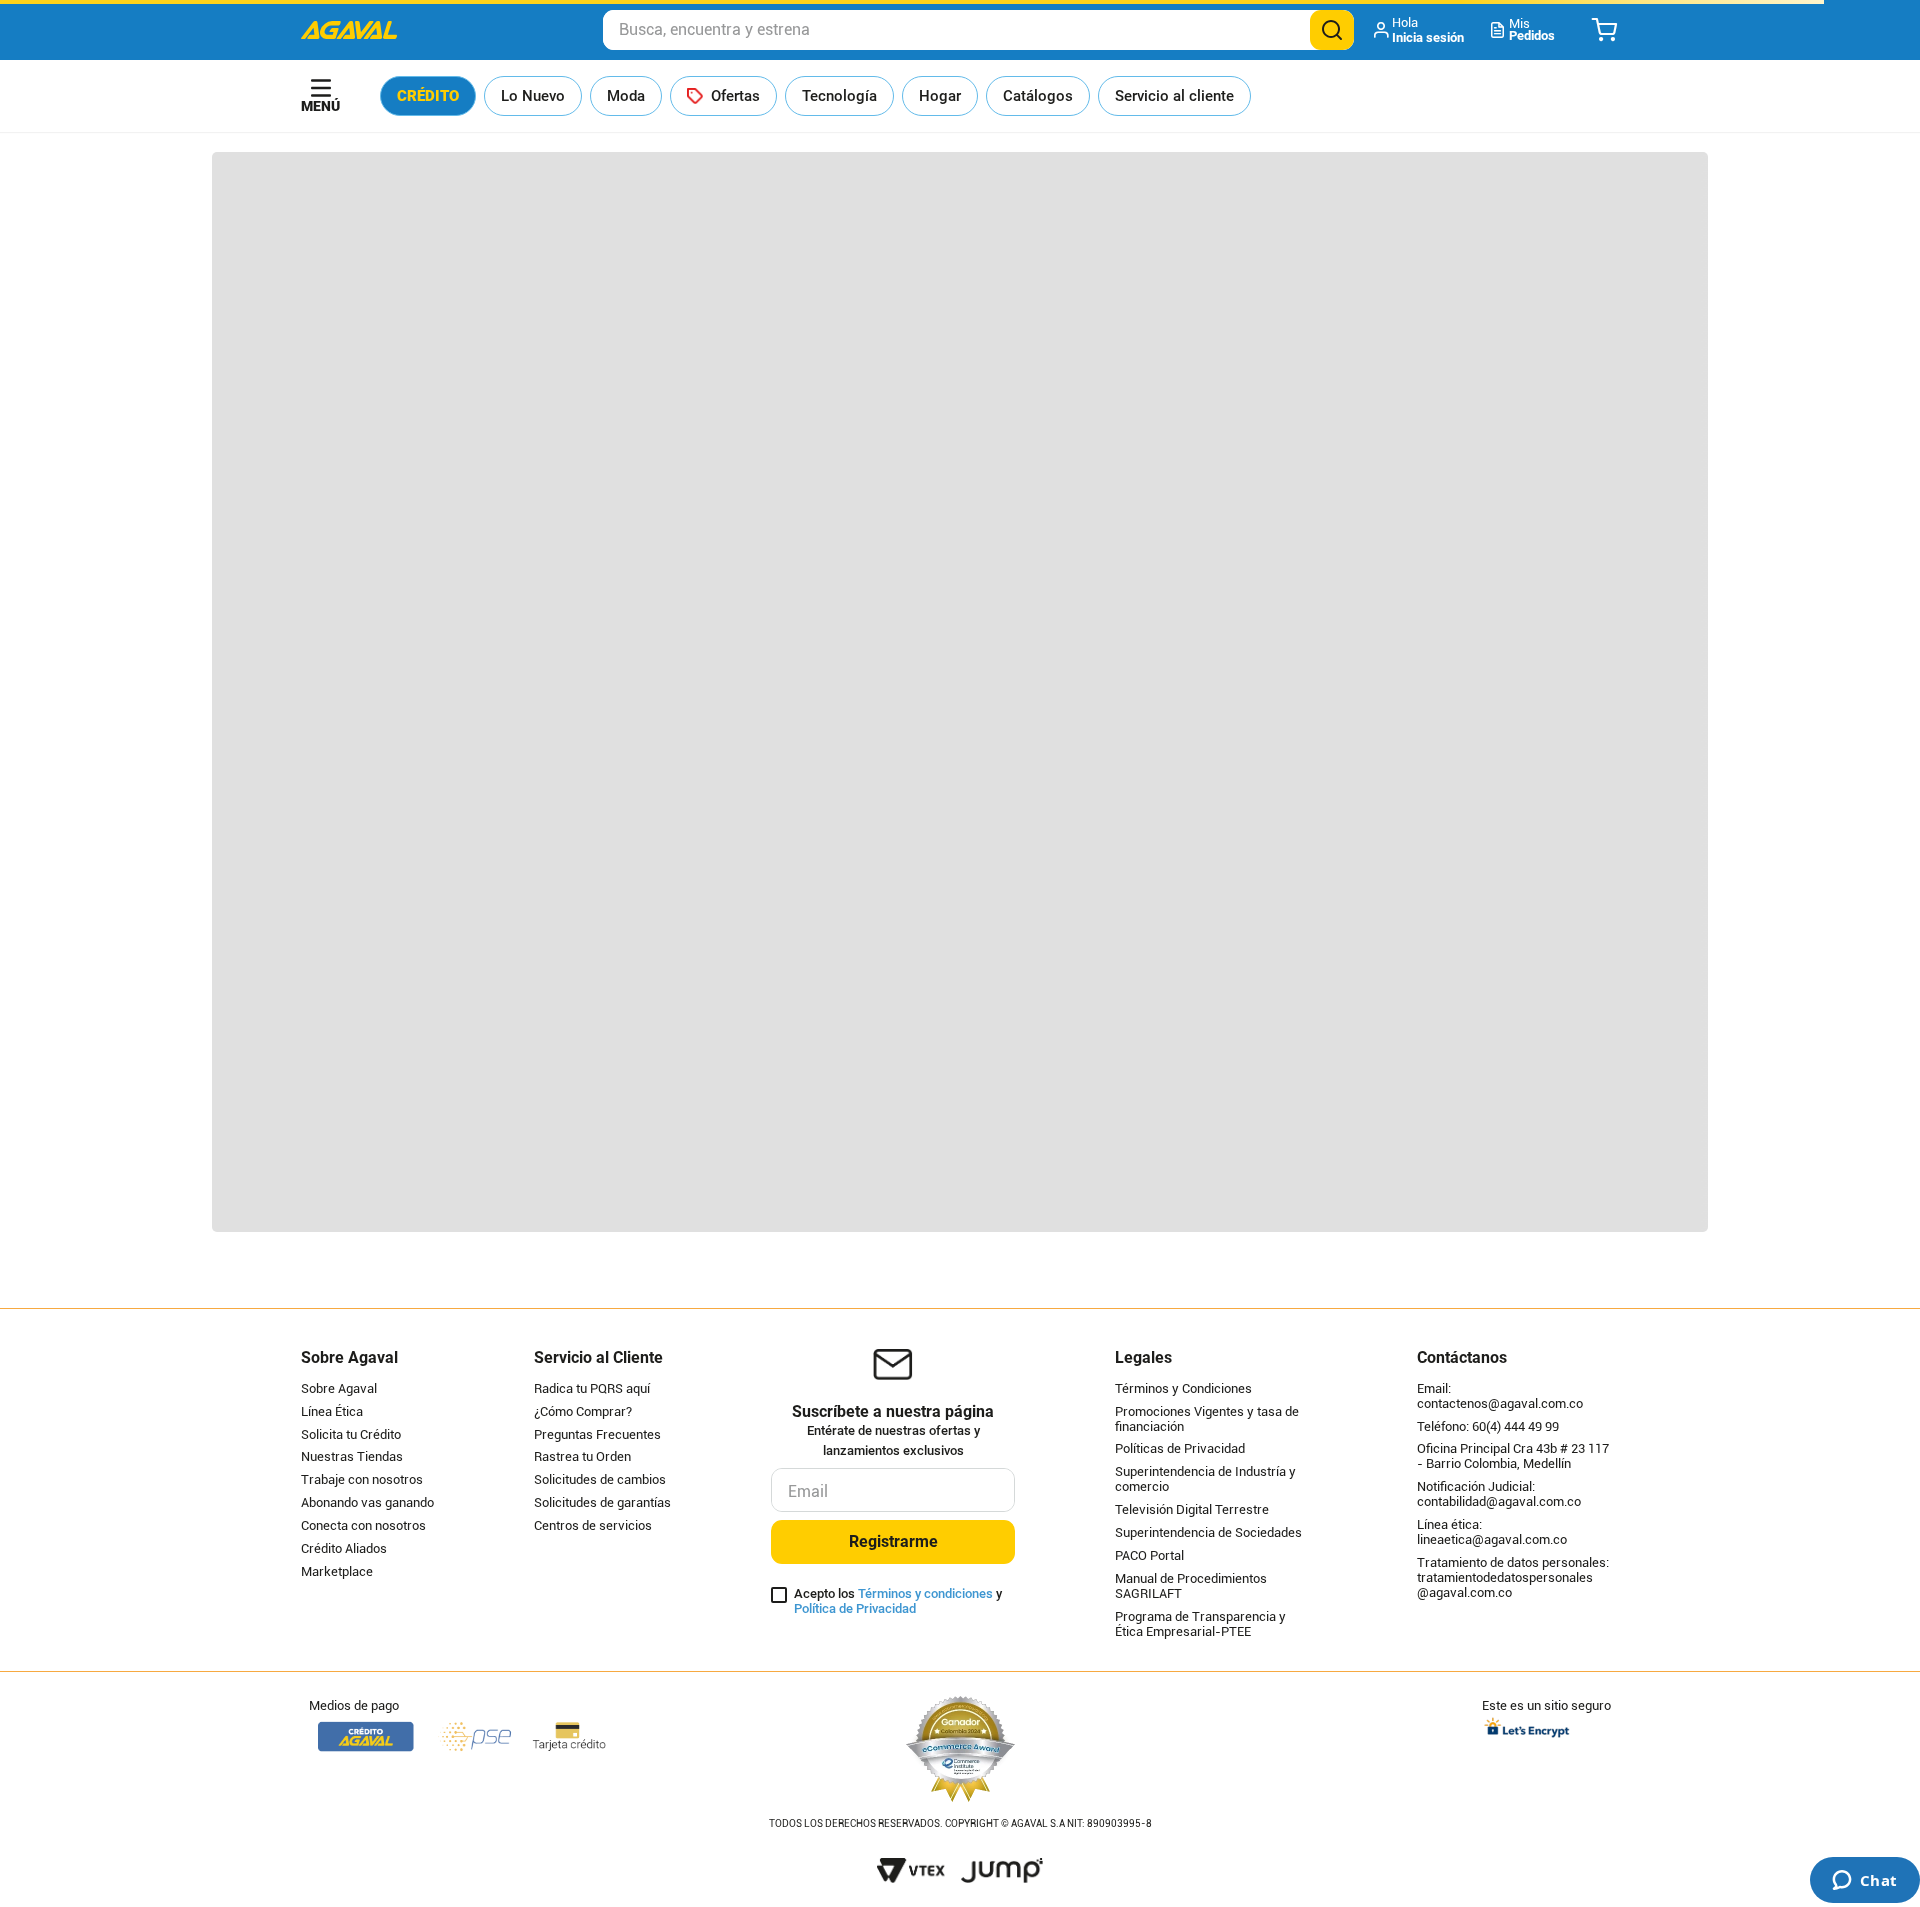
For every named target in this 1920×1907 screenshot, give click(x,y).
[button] (1420, 30)
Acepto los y (898, 1601)
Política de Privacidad (855, 1608)
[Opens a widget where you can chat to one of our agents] (1864, 1882)
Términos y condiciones (925, 1593)
